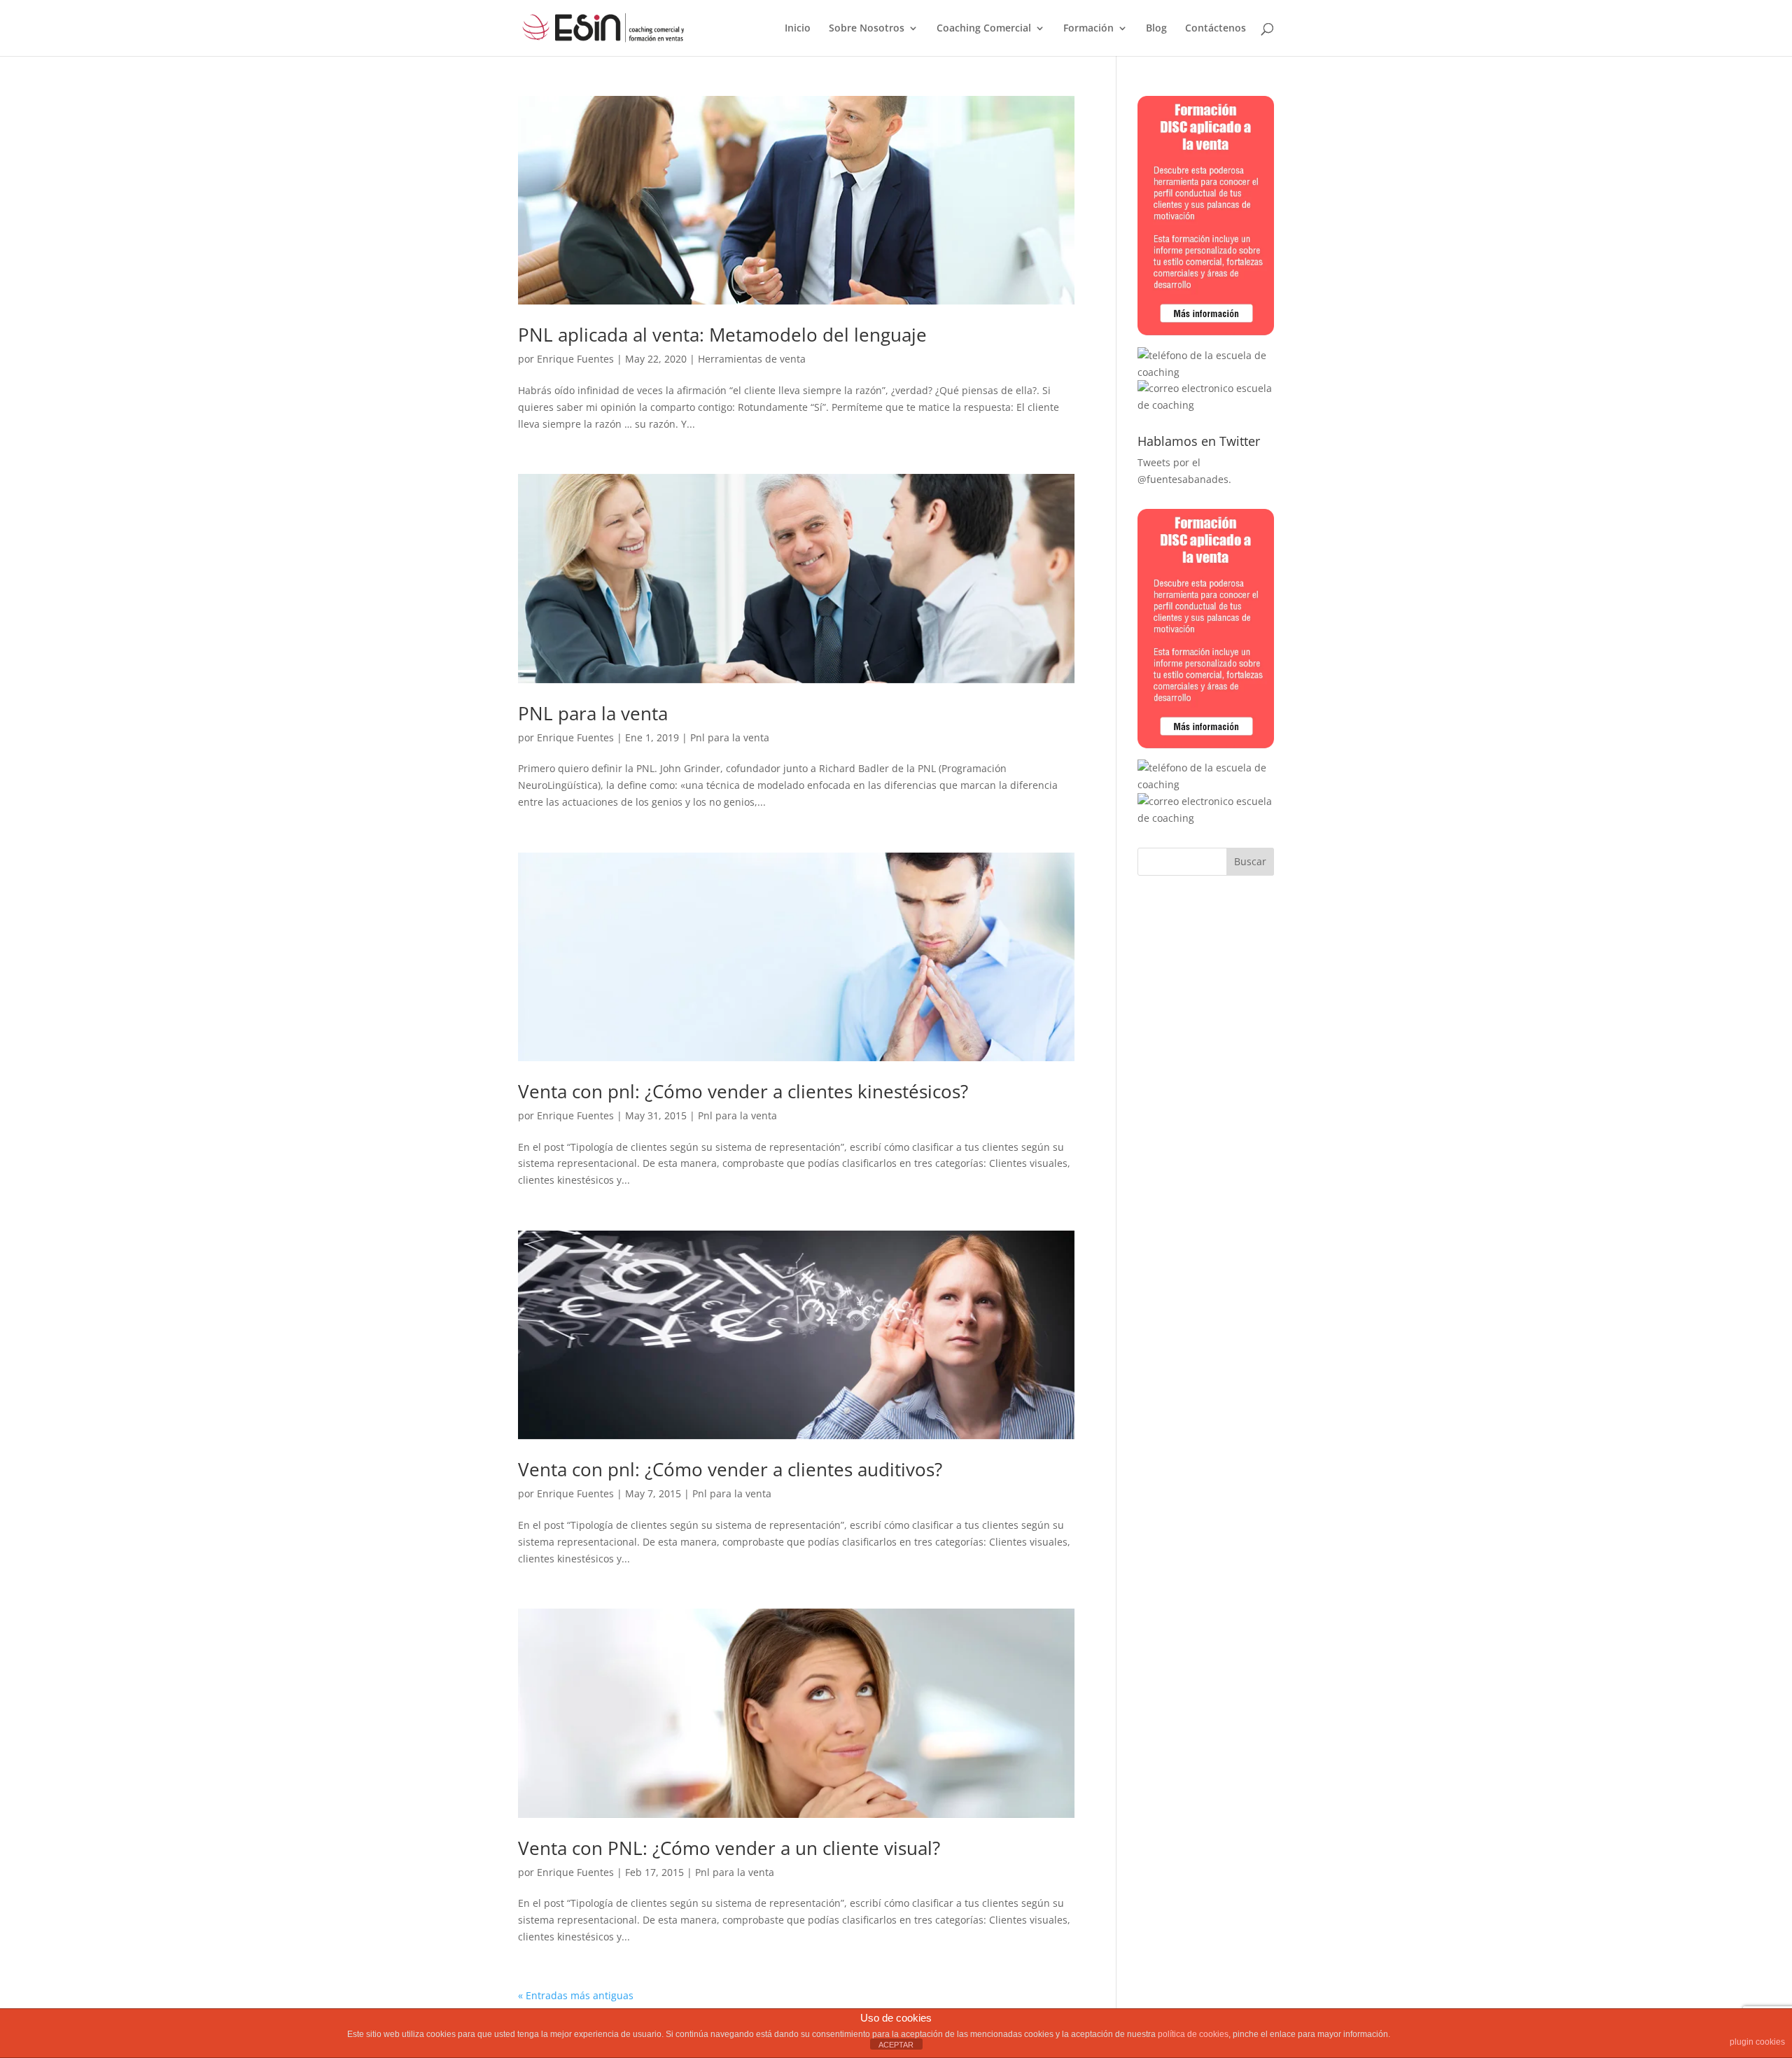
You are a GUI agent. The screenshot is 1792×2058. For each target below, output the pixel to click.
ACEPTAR (896, 2045)
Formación (1088, 29)
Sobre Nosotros (867, 29)
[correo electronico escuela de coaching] (1206, 405)
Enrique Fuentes (575, 359)
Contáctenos (1216, 29)
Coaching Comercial (984, 29)
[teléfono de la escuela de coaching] (1206, 372)
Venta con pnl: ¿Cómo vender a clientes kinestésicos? (743, 1091)
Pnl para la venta (730, 737)
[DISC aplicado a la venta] (1206, 338)
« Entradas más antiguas (576, 1995)
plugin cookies (1757, 2042)
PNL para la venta (593, 713)
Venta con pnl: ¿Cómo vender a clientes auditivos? (730, 1469)
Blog (1156, 29)
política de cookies (1193, 2034)
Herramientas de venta (752, 359)
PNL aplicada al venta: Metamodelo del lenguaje (722, 335)
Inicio (798, 29)
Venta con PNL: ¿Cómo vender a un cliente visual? (729, 1848)
